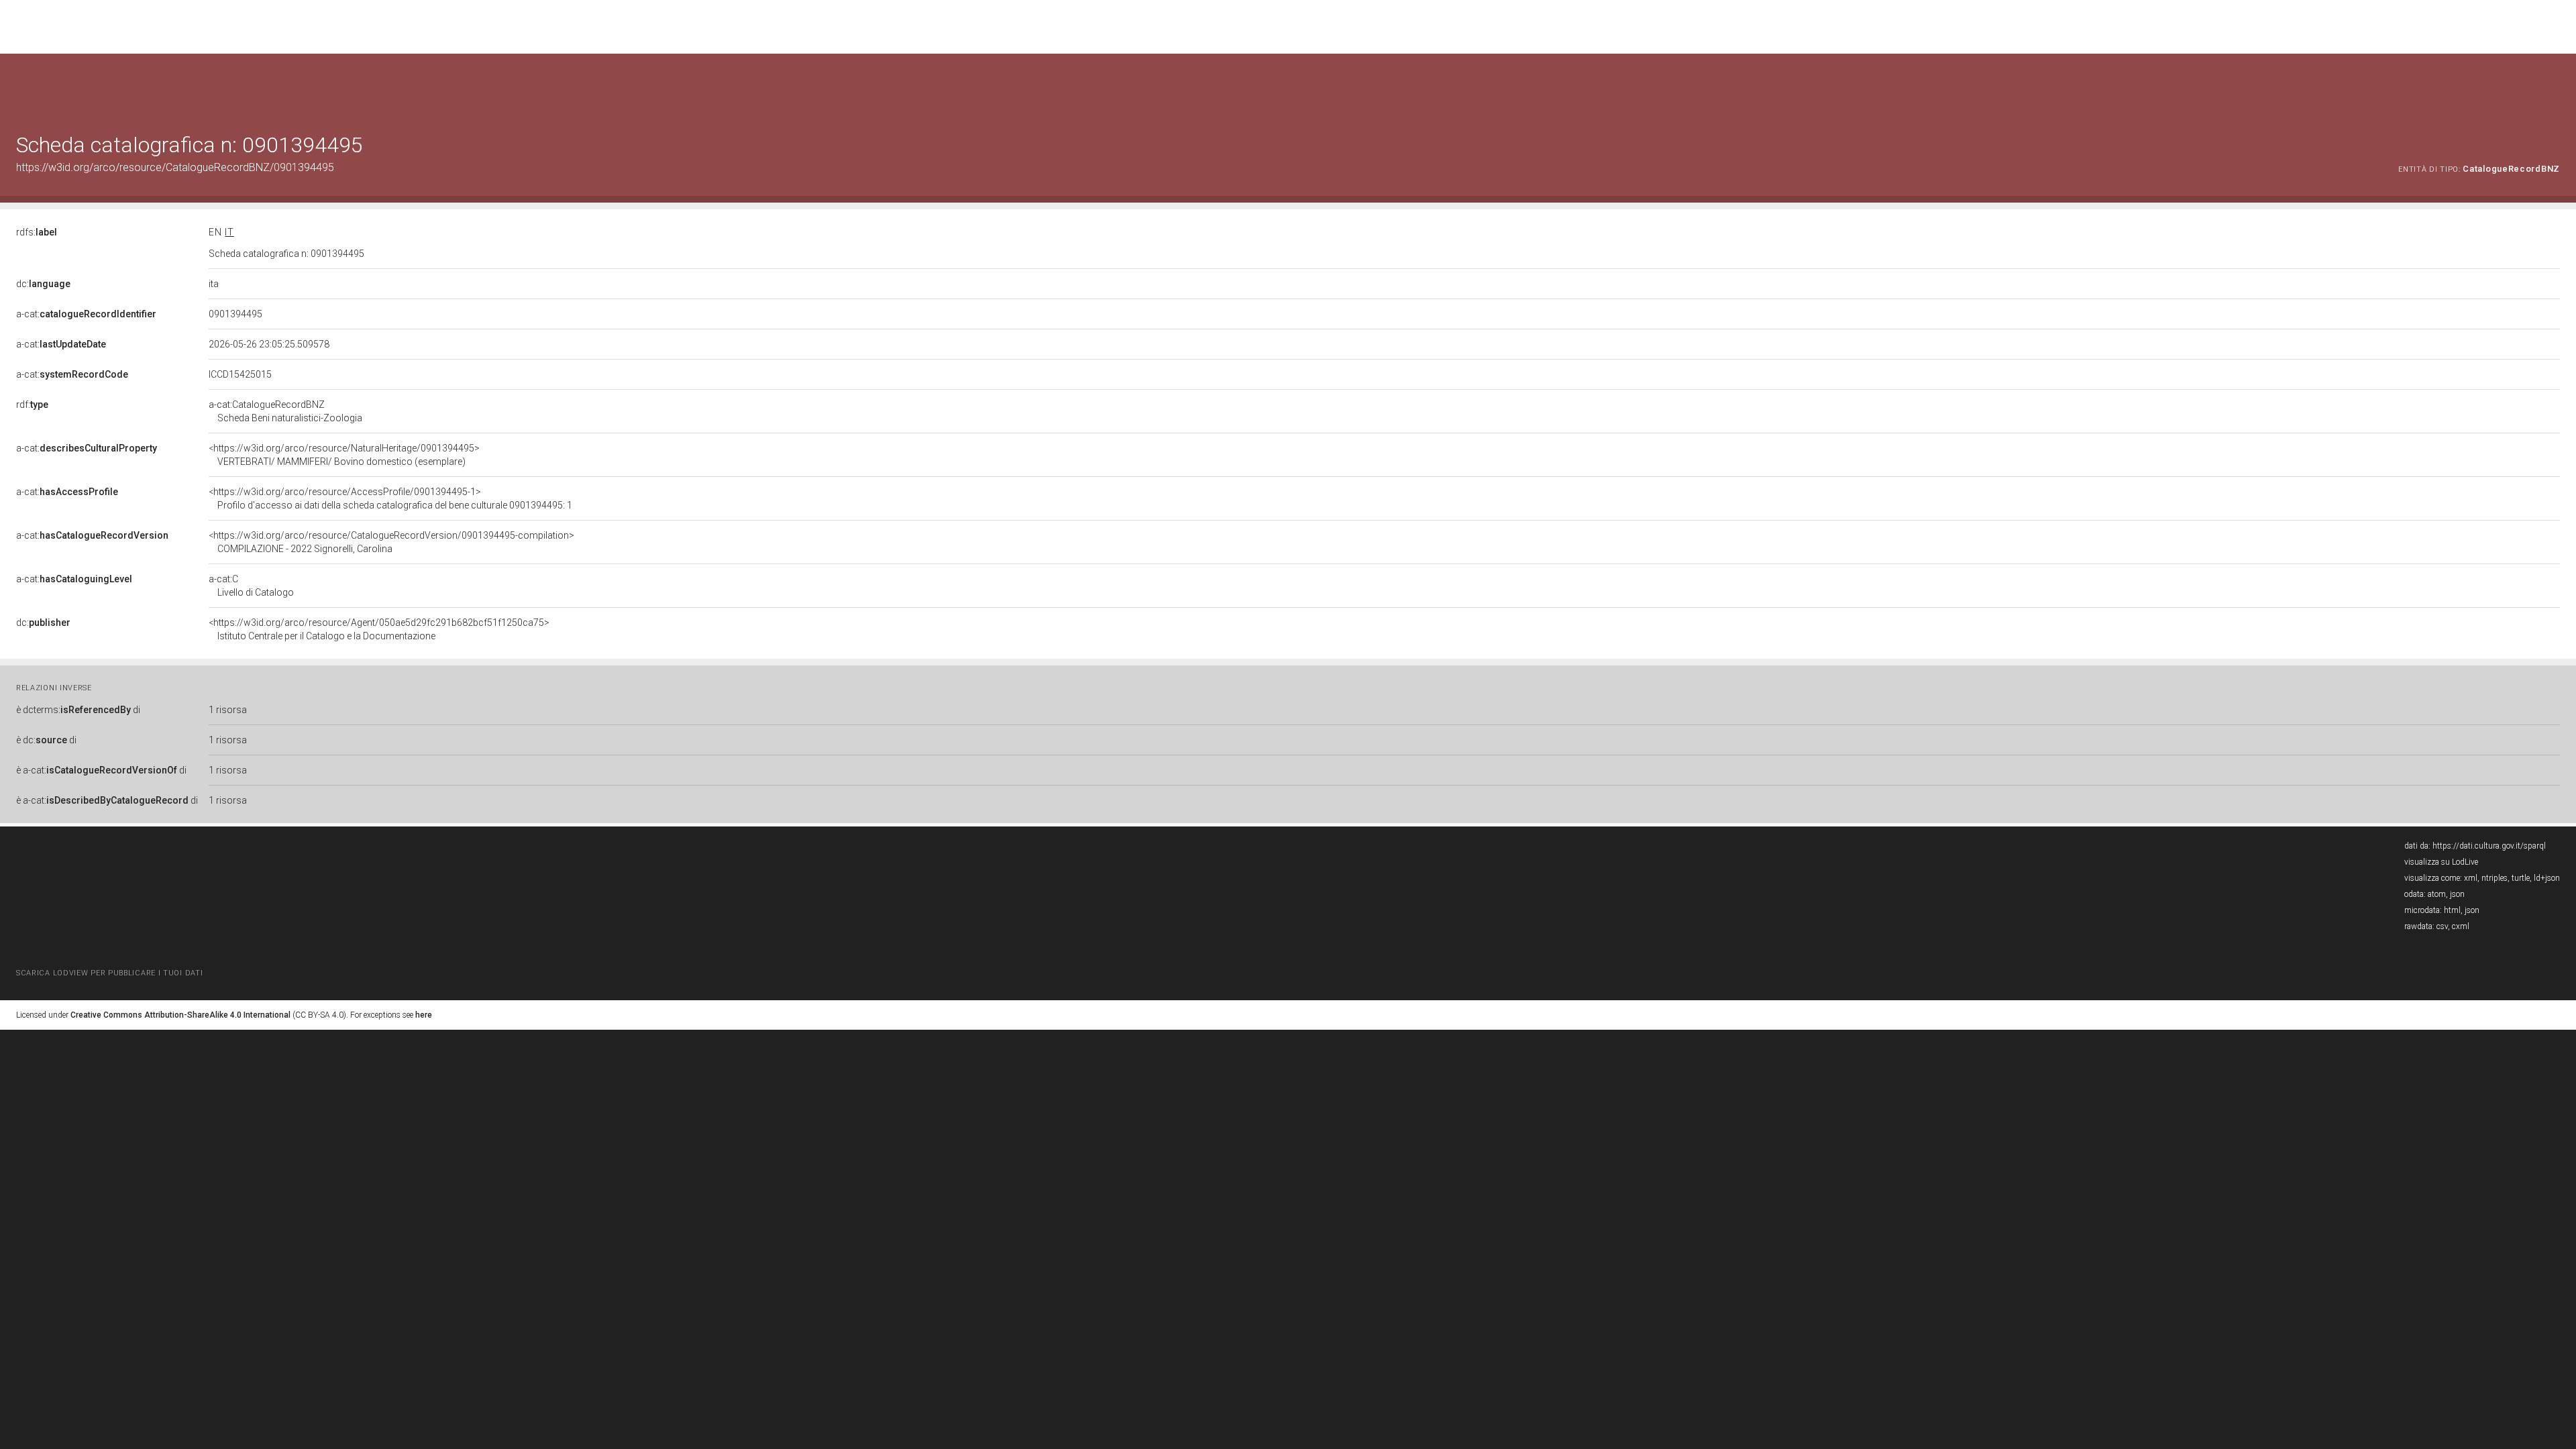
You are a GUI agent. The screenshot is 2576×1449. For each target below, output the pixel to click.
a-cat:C (251, 586)
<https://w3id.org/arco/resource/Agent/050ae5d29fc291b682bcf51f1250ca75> (379, 629)
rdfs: (37, 232)
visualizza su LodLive (2441, 862)
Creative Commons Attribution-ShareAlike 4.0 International (180, 1015)
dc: (43, 284)
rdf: (32, 405)
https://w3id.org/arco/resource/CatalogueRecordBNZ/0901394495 (175, 167)
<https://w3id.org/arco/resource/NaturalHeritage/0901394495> (344, 455)
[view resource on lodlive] (2554, 87)
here (424, 1015)
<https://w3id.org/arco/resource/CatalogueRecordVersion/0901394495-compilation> (391, 542)
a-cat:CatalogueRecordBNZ (285, 411)
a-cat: (86, 314)
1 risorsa (228, 710)
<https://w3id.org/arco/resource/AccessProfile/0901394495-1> (390, 498)
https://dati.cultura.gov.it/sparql (2489, 846)
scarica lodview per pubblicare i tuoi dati (109, 973)
